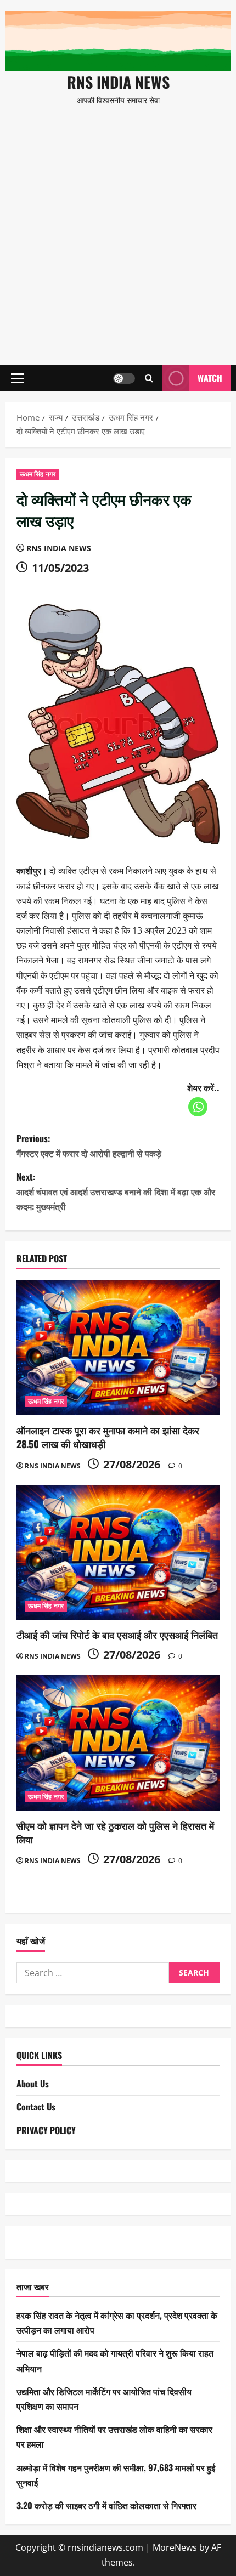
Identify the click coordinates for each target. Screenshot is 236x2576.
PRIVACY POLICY (46, 2130)
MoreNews (175, 2547)
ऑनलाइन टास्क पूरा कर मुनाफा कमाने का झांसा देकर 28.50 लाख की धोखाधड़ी (108, 1437)
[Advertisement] (118, 230)
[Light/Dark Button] (124, 378)
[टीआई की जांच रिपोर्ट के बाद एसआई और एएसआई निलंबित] (118, 1553)
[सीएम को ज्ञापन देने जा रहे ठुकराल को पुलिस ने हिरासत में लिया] (118, 1743)
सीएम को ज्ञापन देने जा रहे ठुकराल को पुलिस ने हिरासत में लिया (115, 1832)
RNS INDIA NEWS (118, 82)
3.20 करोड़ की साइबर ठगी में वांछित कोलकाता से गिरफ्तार (106, 2505)
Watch (210, 378)
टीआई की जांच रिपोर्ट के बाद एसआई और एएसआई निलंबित (117, 1635)
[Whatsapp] (198, 1107)
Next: (116, 1191)
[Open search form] (149, 378)
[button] (17, 378)
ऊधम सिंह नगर (38, 474)
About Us (33, 2084)
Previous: (89, 1146)
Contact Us (36, 2107)
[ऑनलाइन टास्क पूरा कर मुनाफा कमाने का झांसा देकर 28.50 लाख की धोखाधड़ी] (118, 1347)
